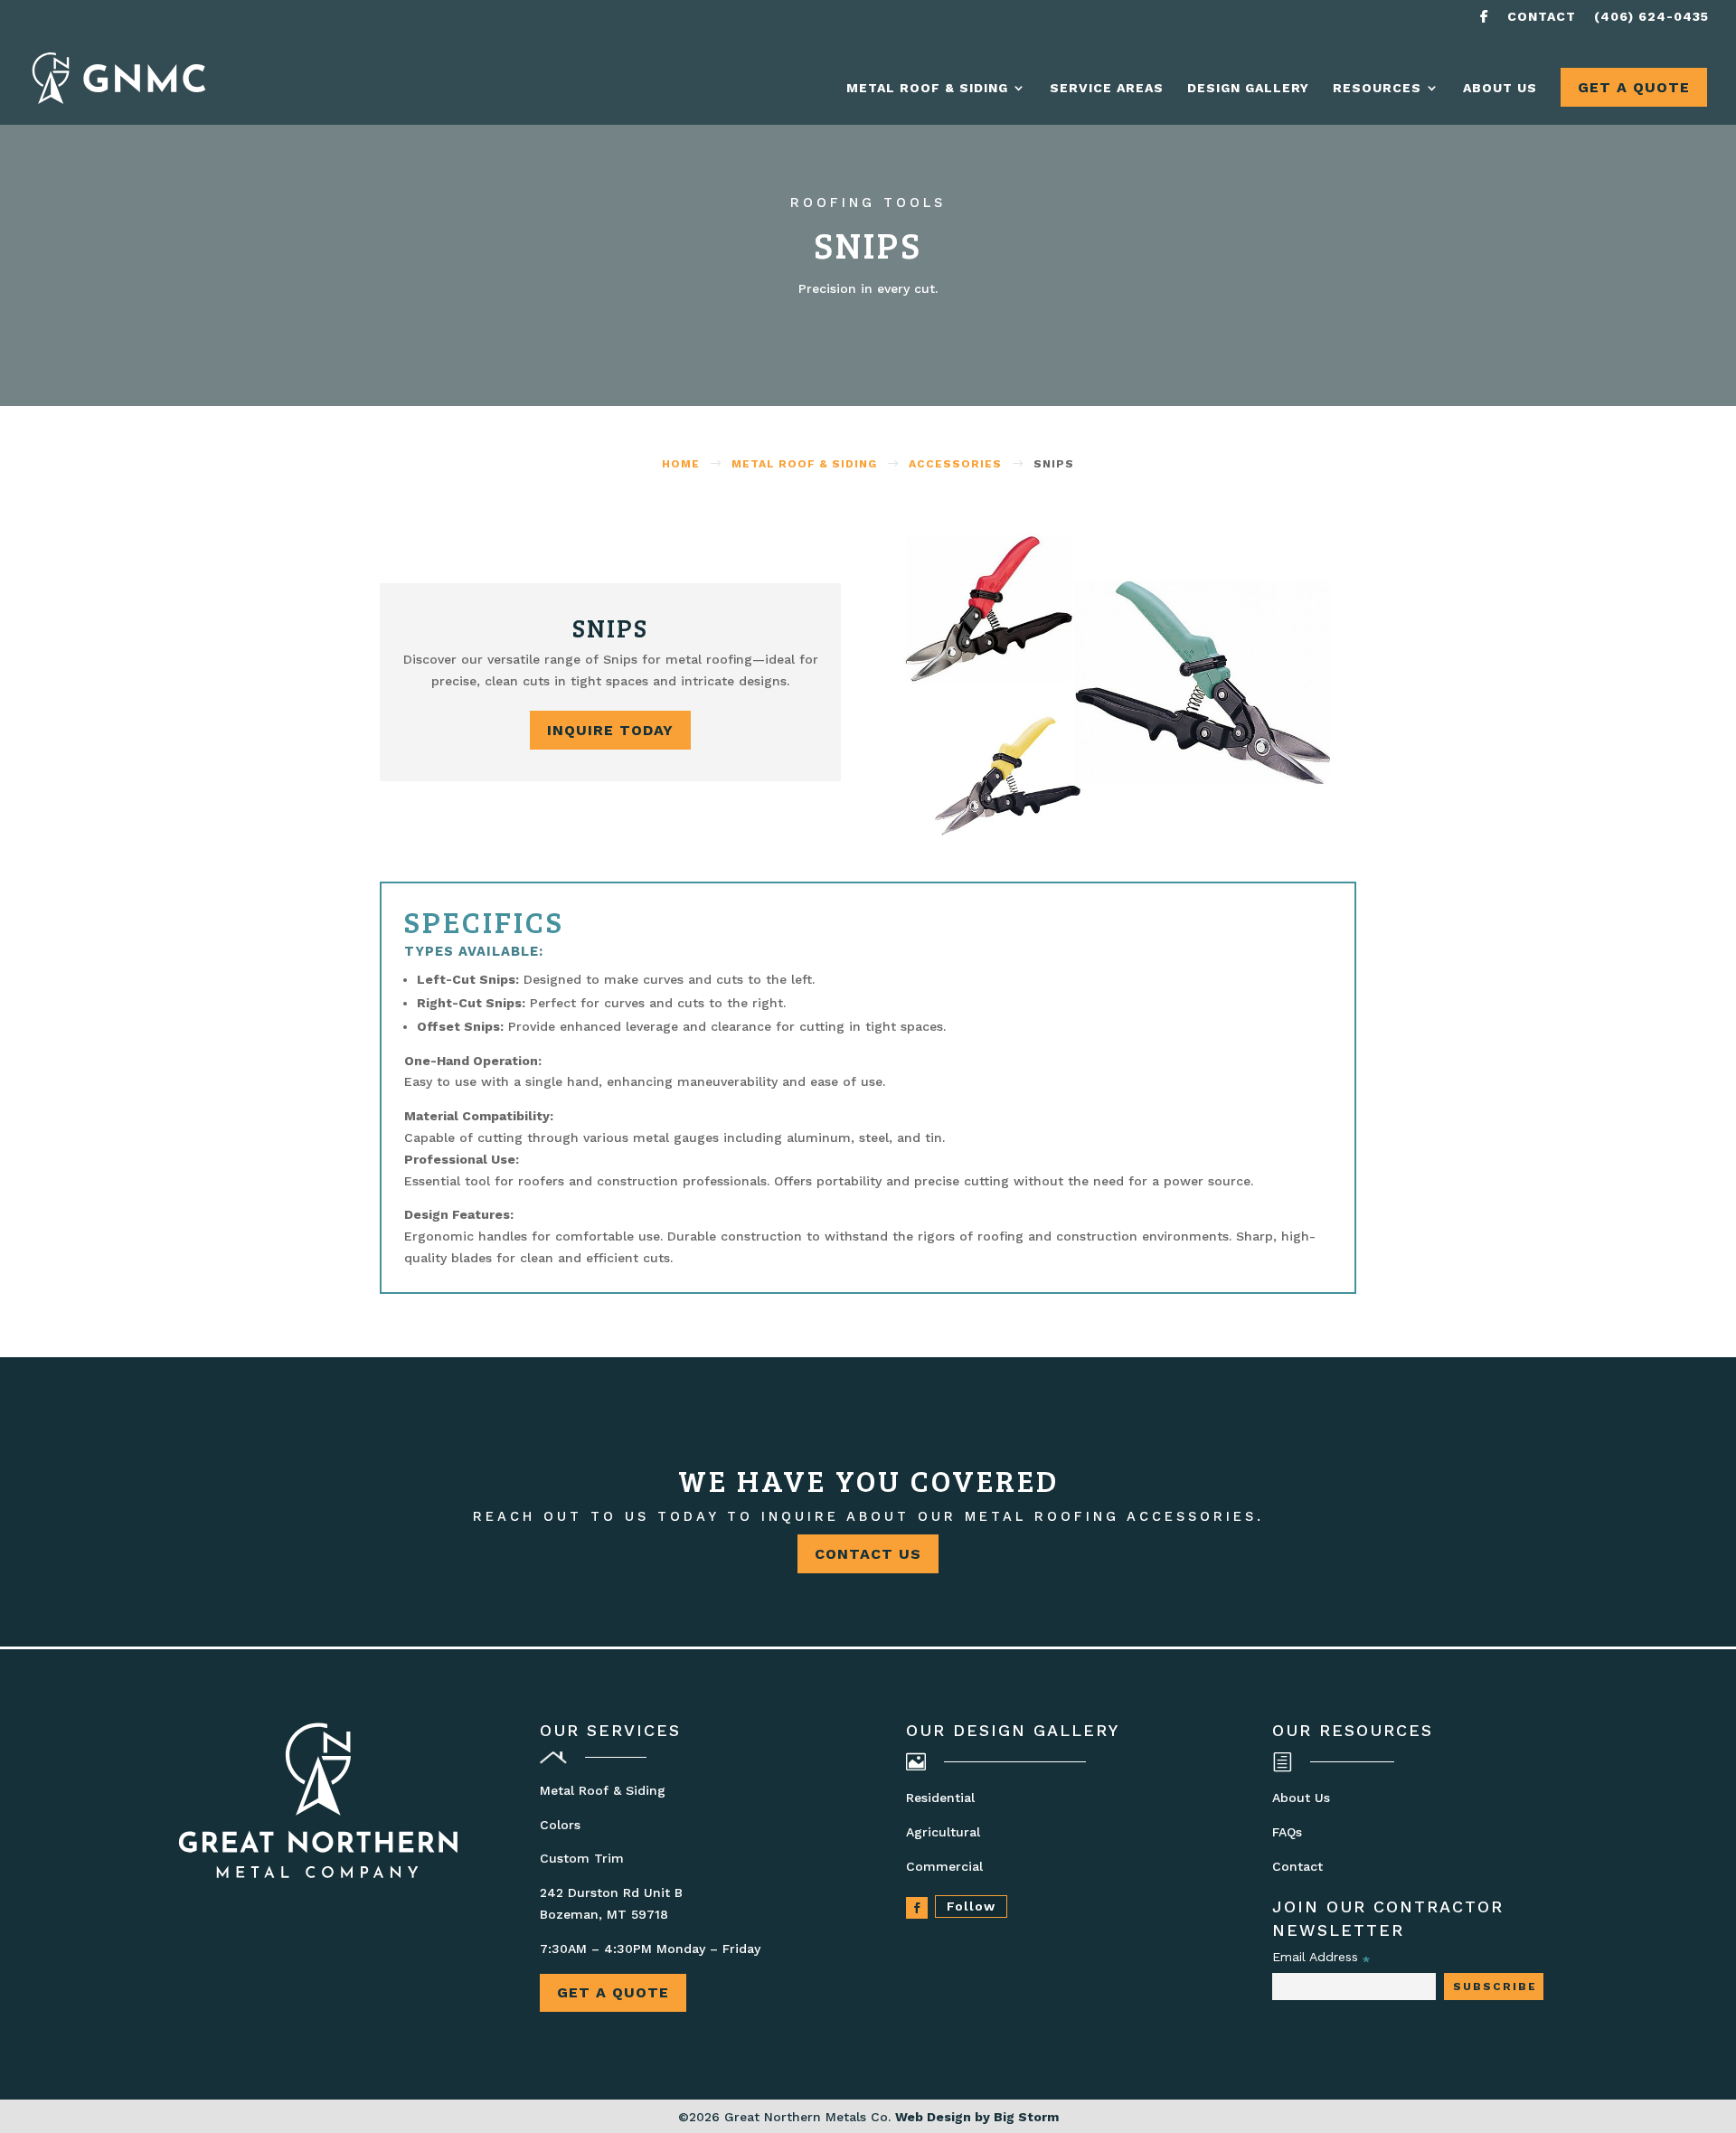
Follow (971, 1906)
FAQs (1287, 1832)
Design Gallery (1248, 88)
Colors (560, 1825)
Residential (940, 1798)
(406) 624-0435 (1651, 17)
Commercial (944, 1866)
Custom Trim (582, 1858)
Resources (1377, 88)
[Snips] (1126, 832)
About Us (1500, 88)
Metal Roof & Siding (927, 88)
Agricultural (943, 1832)
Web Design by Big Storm (977, 2117)
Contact (1542, 17)
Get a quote (613, 1992)
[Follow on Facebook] (917, 1908)
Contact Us (868, 1554)
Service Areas (1107, 88)
